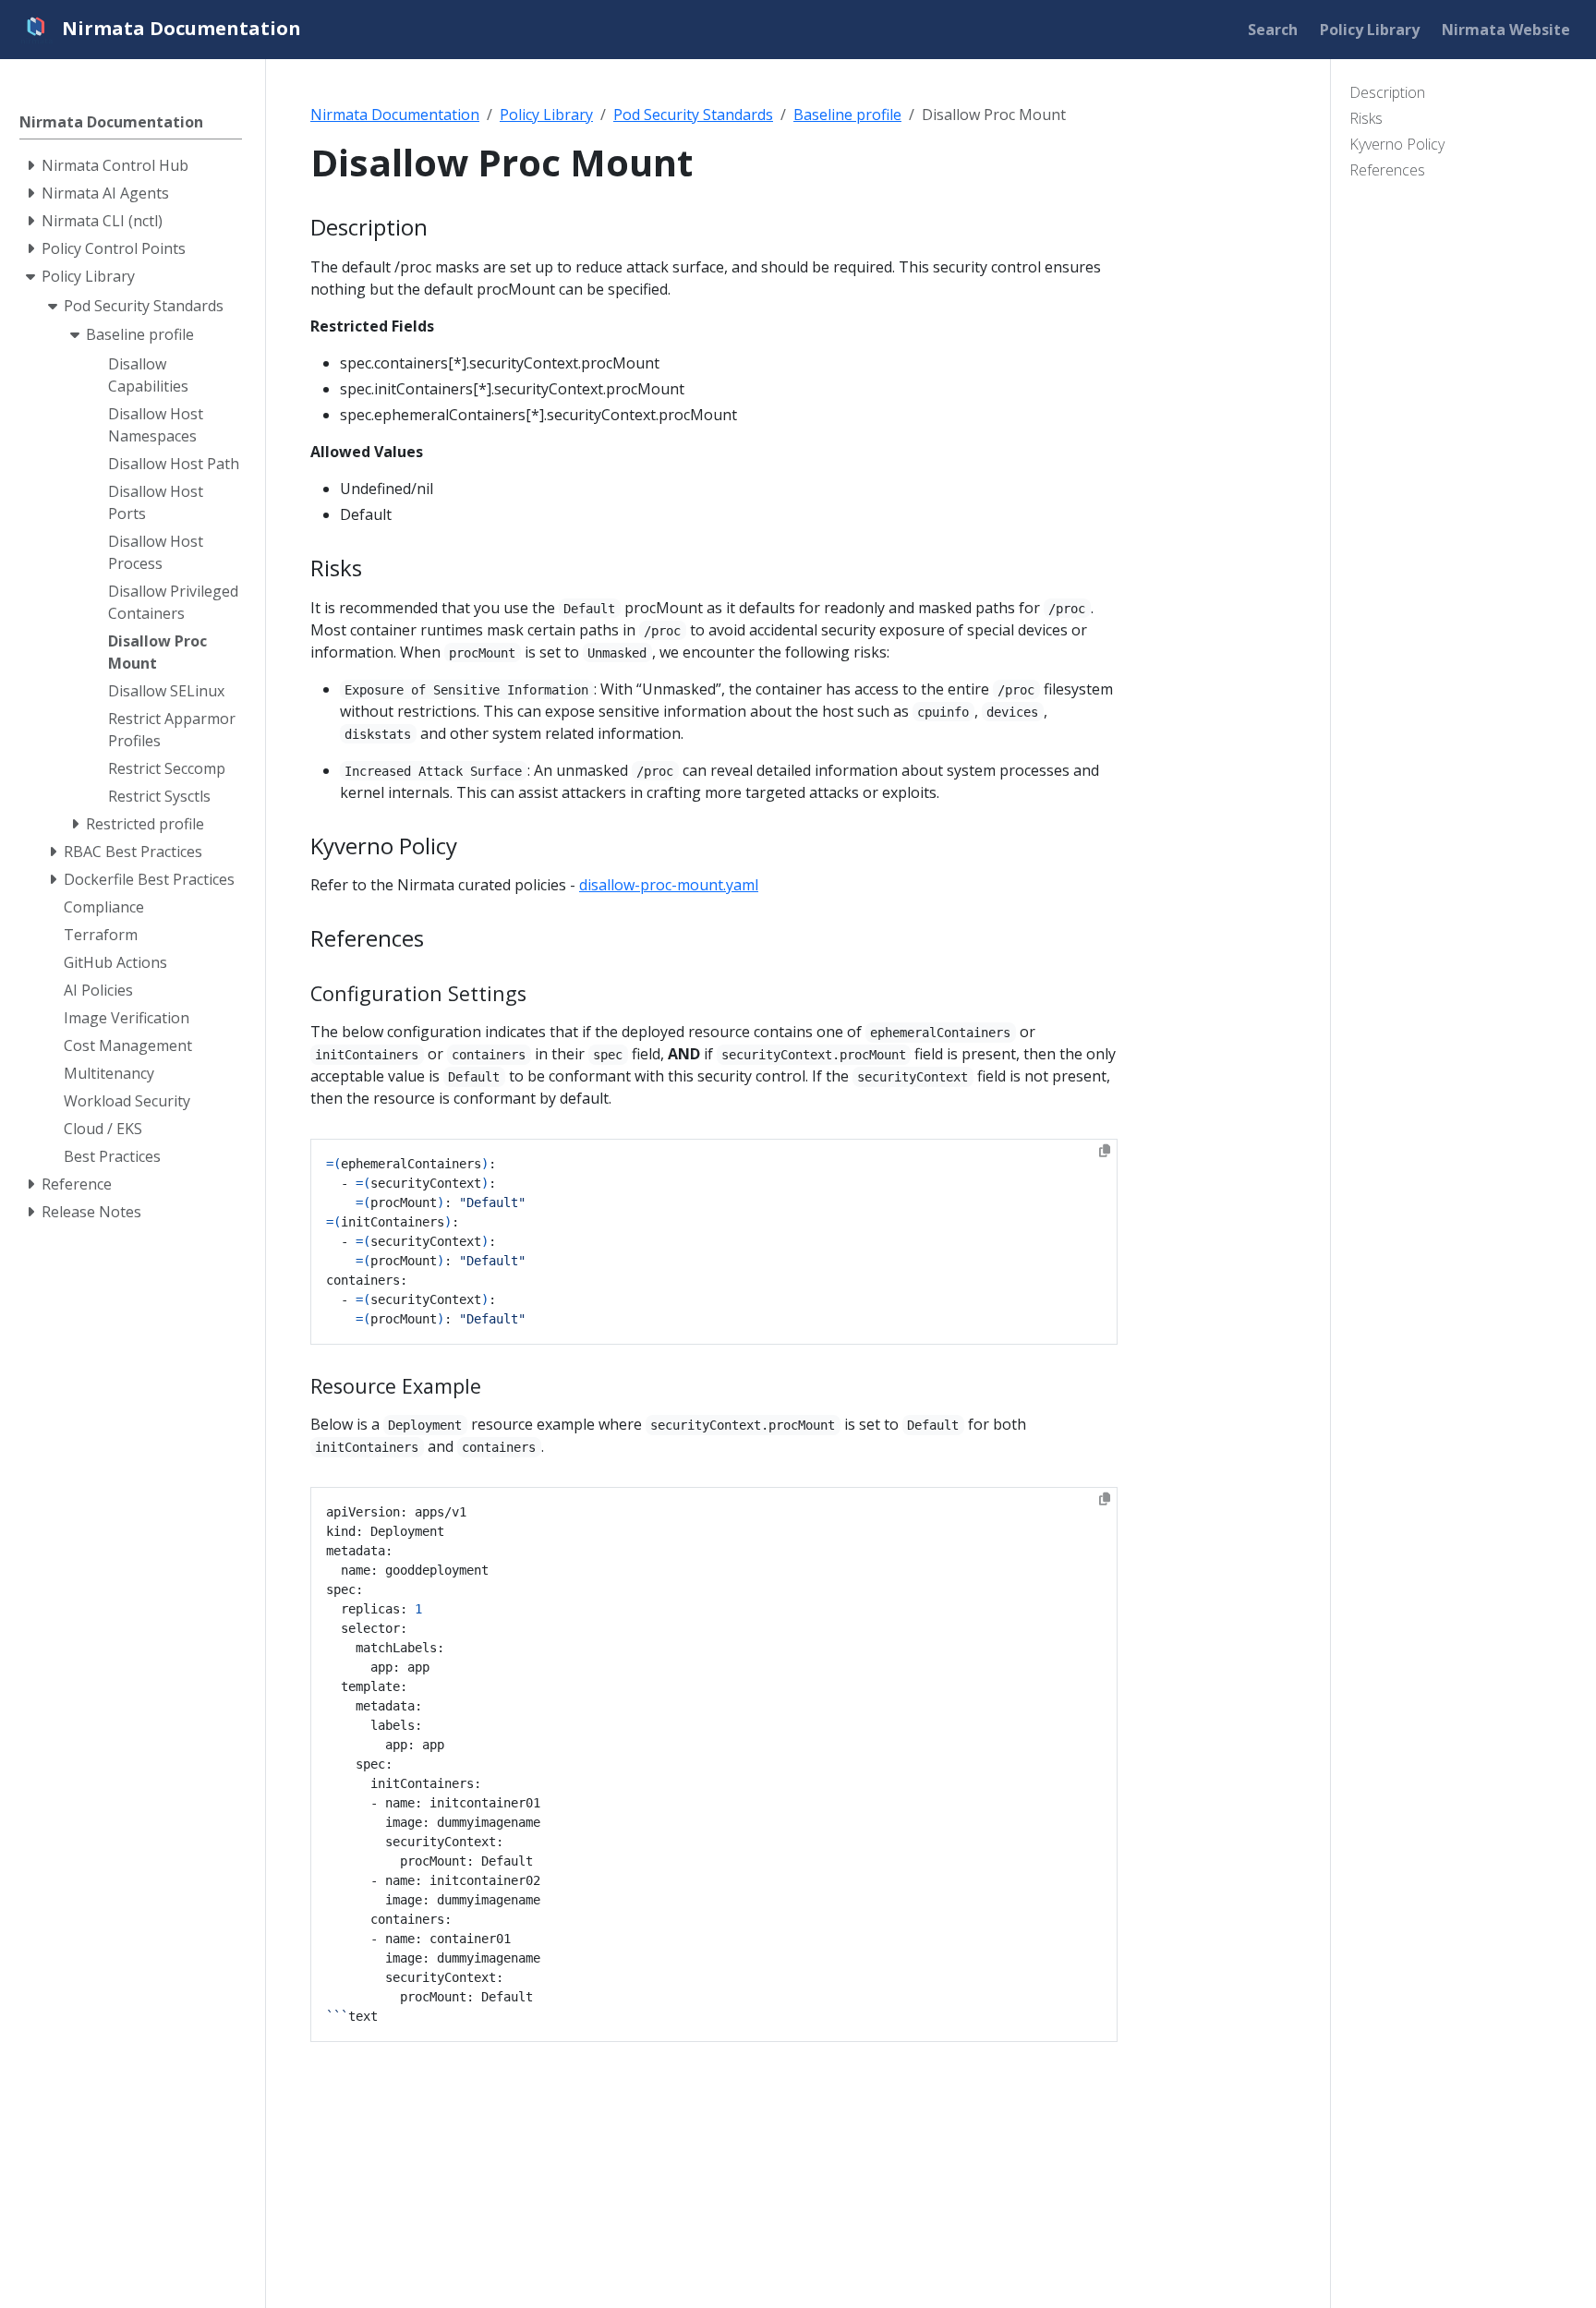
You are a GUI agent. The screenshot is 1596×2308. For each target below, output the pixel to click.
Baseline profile (847, 115)
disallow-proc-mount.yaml (669, 885)
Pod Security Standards (693, 115)
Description (1387, 92)
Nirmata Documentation (395, 115)
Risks (1366, 118)
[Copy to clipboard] (1105, 1151)
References (1387, 170)
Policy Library (546, 115)
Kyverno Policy (1397, 144)
